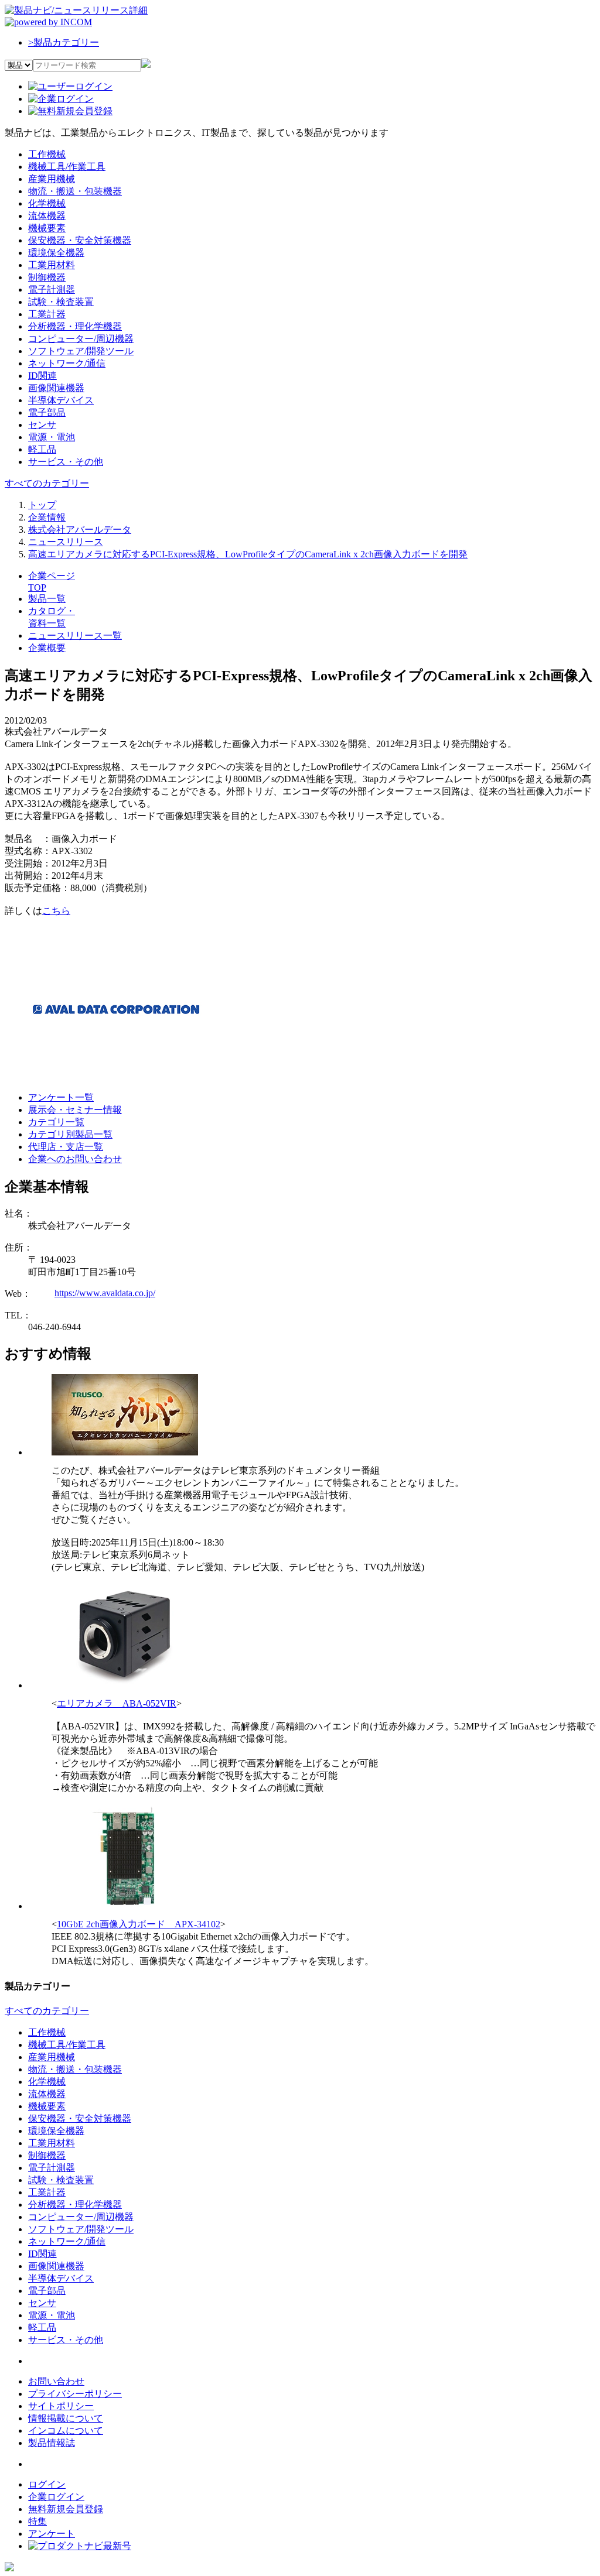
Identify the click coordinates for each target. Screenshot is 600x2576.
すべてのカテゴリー (47, 483)
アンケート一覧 (61, 1097)
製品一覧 (47, 599)
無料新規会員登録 (66, 2509)
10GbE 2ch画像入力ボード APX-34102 (139, 1924)
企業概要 (47, 648)
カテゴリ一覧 (56, 1122)
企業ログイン (56, 2497)
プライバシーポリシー (75, 2394)
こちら (56, 911)
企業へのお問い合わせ (75, 1159)
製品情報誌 (52, 2443)
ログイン (47, 2484)
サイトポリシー (61, 2406)
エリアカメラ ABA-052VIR (117, 1703)
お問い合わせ (56, 2381)
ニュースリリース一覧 (75, 636)
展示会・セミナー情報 (75, 1110)
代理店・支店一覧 (66, 1147)
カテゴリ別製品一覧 (70, 1134)
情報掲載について (66, 2418)
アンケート (52, 2534)
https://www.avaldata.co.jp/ (105, 1293)
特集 (37, 2521)
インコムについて (66, 2431)
